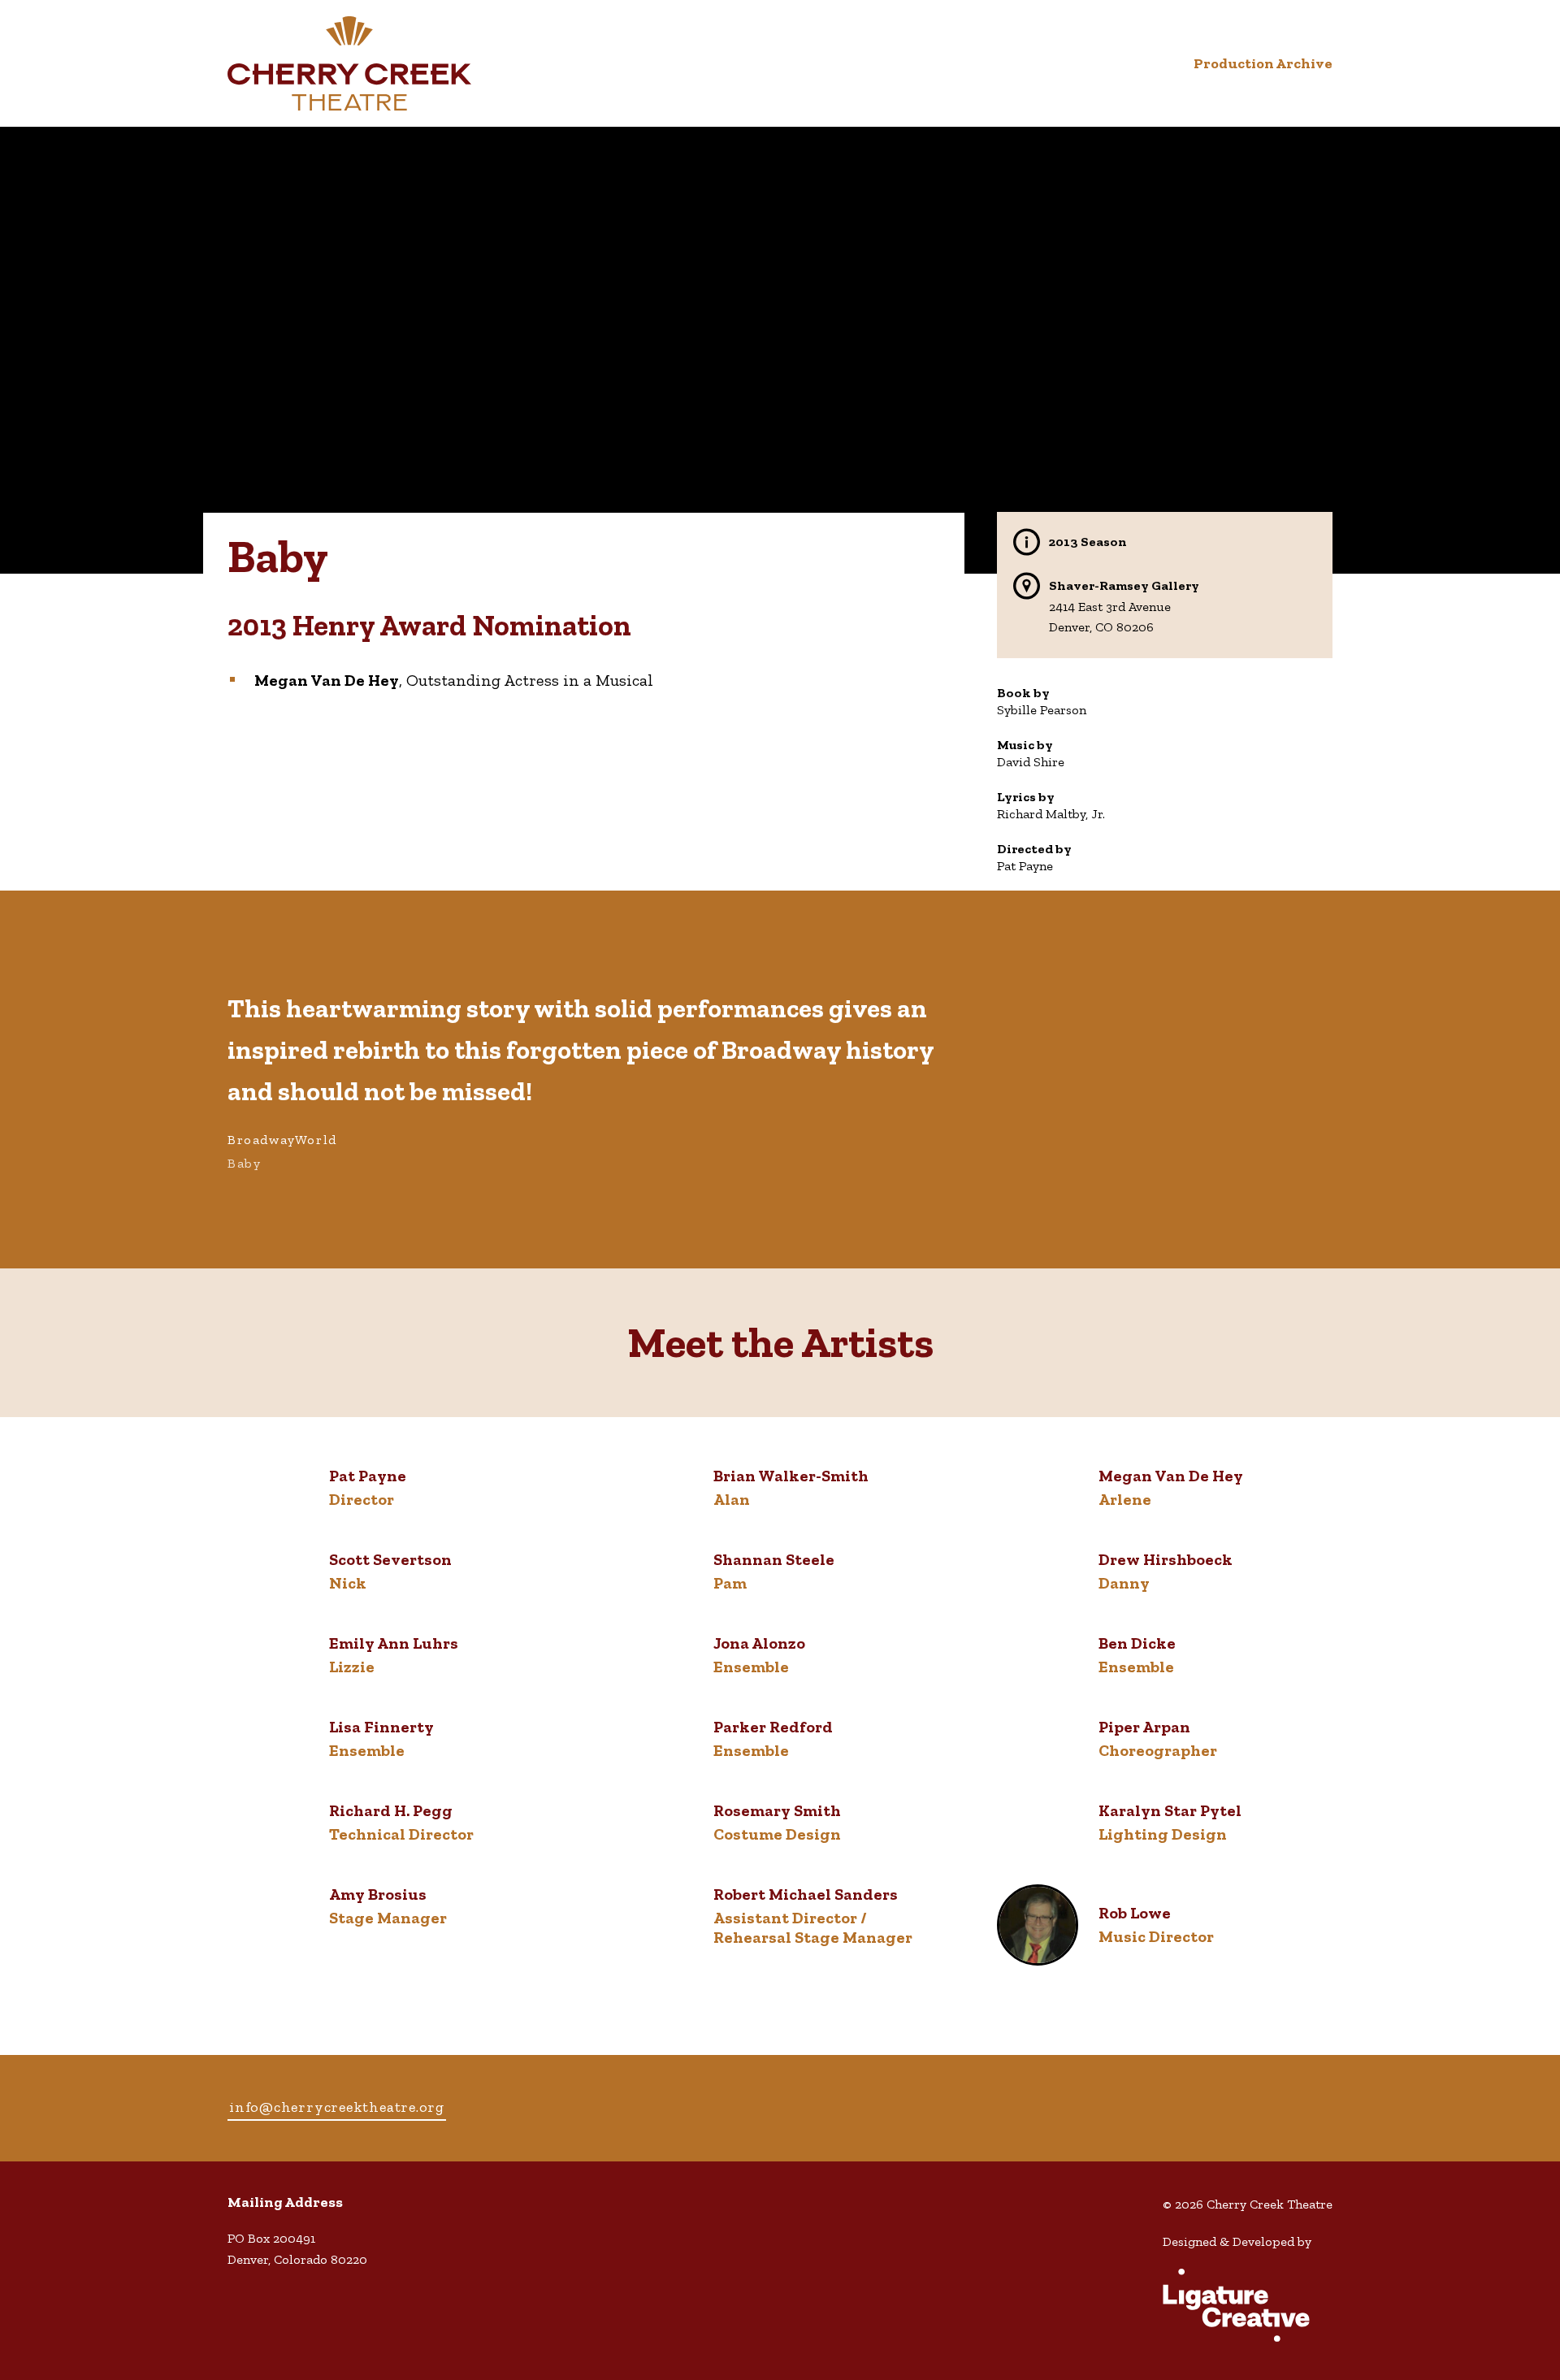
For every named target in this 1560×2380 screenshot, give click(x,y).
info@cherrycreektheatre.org (337, 2107)
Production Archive (1263, 63)
